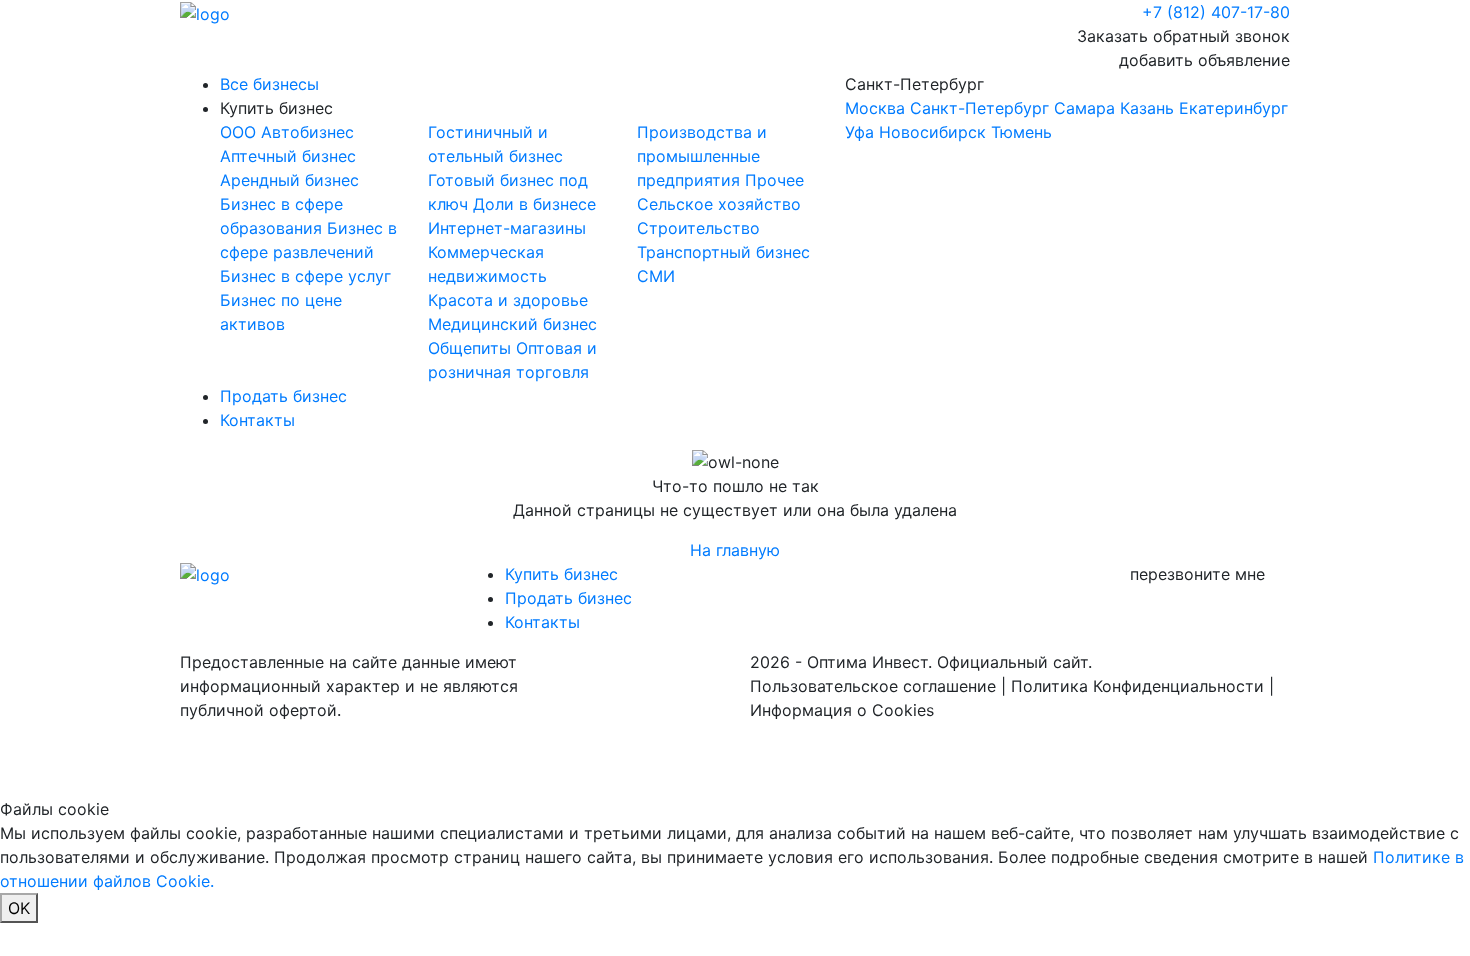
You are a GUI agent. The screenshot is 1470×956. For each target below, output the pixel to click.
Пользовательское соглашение (873, 686)
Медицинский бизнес (512, 324)
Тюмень (1021, 132)
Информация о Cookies (842, 710)
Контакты (257, 420)
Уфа (859, 132)
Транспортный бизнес (723, 252)
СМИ (656, 276)
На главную (735, 550)
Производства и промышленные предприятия (702, 156)
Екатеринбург (1233, 108)
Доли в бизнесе (534, 204)
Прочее (774, 180)
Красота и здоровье (508, 300)
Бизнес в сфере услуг (305, 276)
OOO (240, 132)
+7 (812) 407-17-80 (1216, 12)
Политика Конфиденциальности (1137, 686)
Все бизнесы (269, 84)
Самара (1084, 108)
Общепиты (472, 348)
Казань (1147, 108)
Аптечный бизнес (288, 156)
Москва (875, 108)
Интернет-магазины (507, 228)
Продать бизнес (283, 396)
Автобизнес (307, 132)
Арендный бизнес (289, 180)
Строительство (698, 228)
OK (19, 908)
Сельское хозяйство (719, 204)
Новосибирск (932, 132)
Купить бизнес (276, 108)
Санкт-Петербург (1066, 108)
